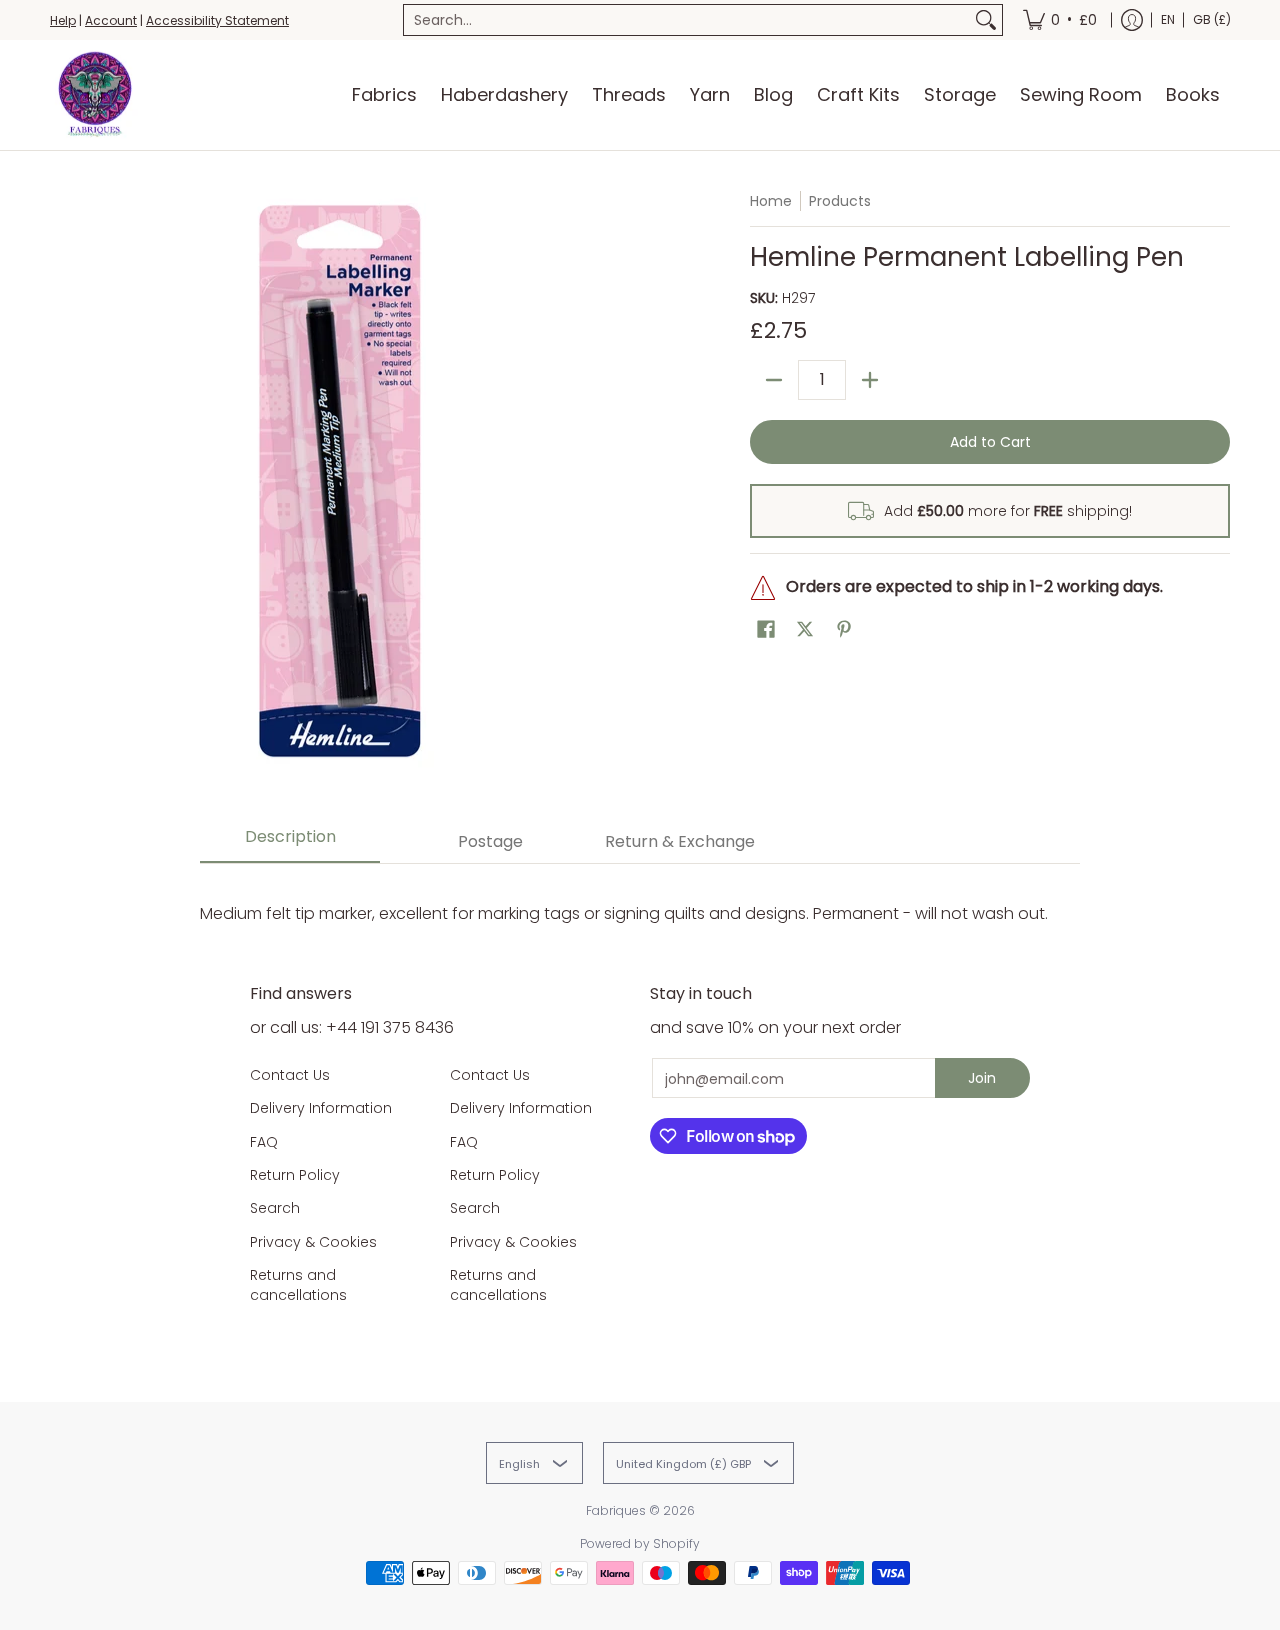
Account (111, 20)
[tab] (290, 842)
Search (275, 1208)
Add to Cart (990, 442)
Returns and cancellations (298, 1285)
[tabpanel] (640, 893)
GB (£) (1212, 19)
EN (1168, 19)
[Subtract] (774, 380)
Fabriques (616, 1510)
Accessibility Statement (217, 20)
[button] (766, 629)
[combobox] (687, 20)
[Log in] (1132, 20)
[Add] (870, 380)
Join (982, 1078)
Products (840, 201)
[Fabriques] (95, 95)
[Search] (986, 20)
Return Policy (295, 1175)
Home (771, 201)
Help (63, 20)
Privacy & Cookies (313, 1242)
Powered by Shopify (640, 1543)
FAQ (264, 1142)
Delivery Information (321, 1108)
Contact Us (290, 1075)
